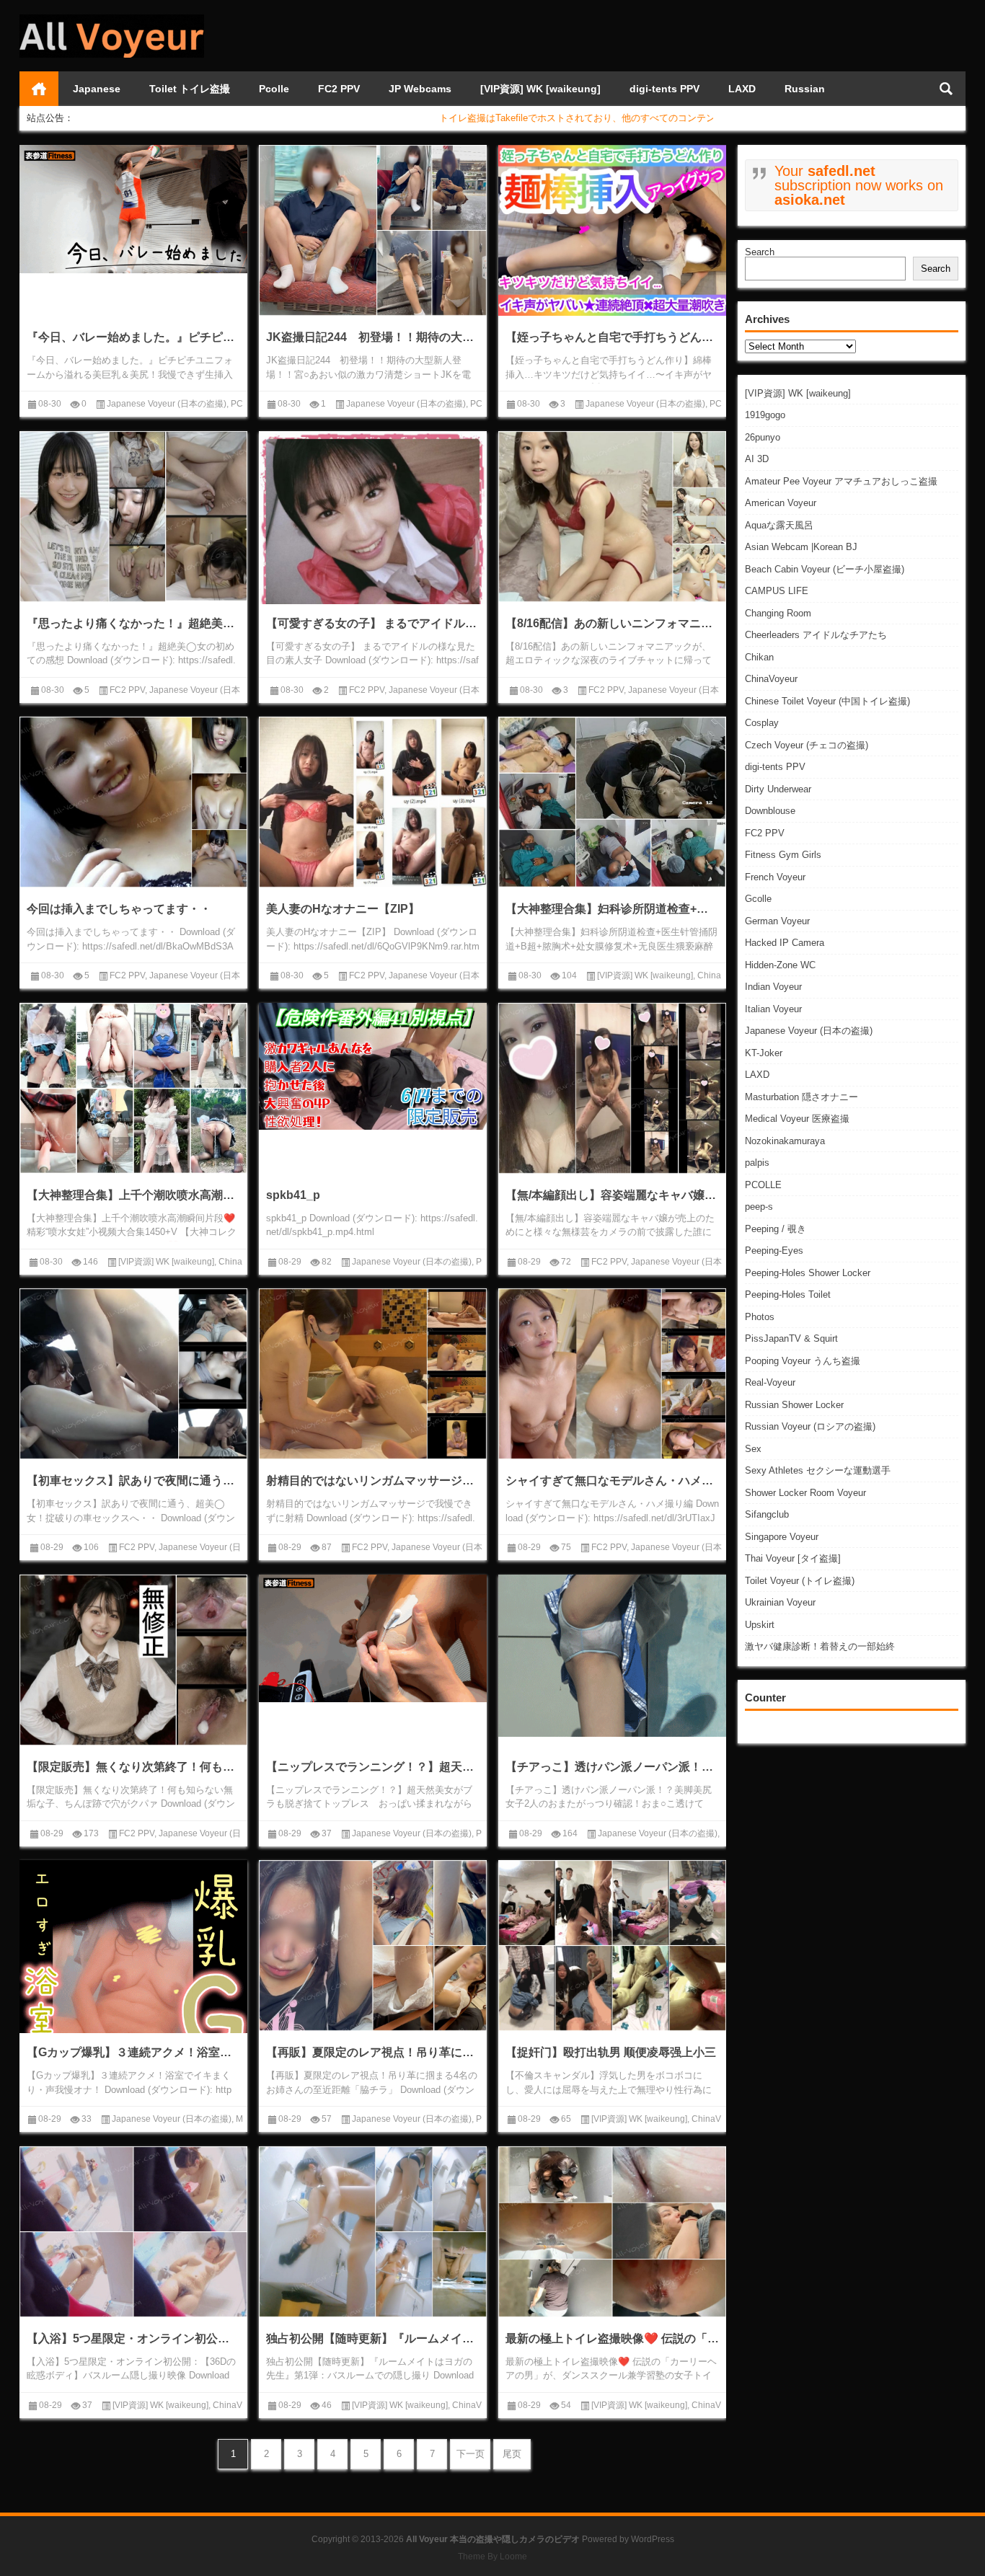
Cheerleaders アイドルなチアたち (816, 635)
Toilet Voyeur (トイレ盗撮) (800, 1581)
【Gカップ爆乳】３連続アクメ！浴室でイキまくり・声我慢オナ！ (133, 2052)
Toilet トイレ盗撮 (190, 89)
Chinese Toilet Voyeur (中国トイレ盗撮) (827, 701)
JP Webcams (420, 89)
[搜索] (946, 89)
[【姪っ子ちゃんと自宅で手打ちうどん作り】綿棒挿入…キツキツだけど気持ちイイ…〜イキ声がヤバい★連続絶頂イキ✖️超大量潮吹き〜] (612, 230)
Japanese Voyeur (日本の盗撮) (809, 1031)
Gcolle (758, 899)
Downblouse (770, 811)
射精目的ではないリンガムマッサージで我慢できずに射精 (373, 1480)
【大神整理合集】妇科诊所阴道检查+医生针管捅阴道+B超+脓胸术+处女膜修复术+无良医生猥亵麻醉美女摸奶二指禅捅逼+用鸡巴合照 (612, 909)
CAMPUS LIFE (777, 591)
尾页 (512, 2454)
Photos (760, 1317)
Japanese (97, 89)
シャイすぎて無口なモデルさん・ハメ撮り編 (612, 1480)
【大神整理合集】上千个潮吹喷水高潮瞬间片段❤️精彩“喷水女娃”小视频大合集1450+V (133, 1195)
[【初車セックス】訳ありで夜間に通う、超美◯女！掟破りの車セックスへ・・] (133, 1374)
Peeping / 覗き (776, 1229)
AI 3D (757, 459)
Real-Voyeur (770, 1382)
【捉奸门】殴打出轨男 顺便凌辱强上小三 (611, 2052)
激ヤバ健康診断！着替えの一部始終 (820, 1646)
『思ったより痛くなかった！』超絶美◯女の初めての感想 (133, 623)
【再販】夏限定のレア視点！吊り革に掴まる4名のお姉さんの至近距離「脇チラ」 (373, 2052)
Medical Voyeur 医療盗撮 (797, 1119)
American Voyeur (781, 503)
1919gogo (765, 415)
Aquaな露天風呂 (779, 525)
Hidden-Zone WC (780, 965)
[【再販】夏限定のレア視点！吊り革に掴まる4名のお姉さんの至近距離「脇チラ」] (373, 1946)
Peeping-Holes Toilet (788, 1294)
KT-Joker (764, 1053)
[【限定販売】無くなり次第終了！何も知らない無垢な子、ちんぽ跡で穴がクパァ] (133, 1660)
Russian (805, 89)
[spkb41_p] (373, 1067)
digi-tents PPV (664, 89)
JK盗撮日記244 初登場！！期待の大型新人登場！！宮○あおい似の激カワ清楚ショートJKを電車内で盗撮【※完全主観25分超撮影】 (373, 337)
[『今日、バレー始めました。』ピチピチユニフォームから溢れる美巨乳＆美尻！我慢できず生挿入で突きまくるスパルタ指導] (133, 209)
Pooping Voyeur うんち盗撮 (803, 1361)
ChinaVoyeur (771, 679)
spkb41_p (293, 1195)
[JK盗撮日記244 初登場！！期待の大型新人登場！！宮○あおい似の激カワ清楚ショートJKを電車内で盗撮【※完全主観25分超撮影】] (373, 230)
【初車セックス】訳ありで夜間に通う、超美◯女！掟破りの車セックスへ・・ (133, 1480)
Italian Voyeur (773, 1009)
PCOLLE (763, 1185)
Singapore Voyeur (782, 1537)
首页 (39, 89)
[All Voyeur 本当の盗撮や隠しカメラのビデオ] (112, 19)
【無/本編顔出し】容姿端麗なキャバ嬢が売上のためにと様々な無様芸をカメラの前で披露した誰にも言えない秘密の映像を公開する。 (612, 1195)
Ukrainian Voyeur (780, 1602)
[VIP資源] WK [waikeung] (540, 89)
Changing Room (778, 613)
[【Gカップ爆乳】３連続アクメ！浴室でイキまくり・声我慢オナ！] (133, 1985)
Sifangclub (767, 1514)
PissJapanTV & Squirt (791, 1338)
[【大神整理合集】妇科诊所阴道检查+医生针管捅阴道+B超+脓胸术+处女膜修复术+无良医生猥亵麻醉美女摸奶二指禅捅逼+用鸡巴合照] (612, 802)
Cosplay (762, 723)
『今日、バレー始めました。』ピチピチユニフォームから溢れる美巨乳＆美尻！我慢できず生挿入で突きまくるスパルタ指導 (133, 337)
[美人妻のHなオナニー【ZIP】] (373, 802)
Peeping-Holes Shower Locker (808, 1273)
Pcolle (274, 89)
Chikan (759, 657)
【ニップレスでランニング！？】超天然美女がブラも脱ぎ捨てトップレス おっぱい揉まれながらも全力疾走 (373, 1767)
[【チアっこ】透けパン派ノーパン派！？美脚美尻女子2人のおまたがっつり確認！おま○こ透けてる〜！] (612, 1656)
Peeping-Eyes (774, 1251)
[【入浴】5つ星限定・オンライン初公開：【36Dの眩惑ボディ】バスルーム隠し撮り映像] (133, 2232)
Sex (753, 1449)
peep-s (759, 1207)
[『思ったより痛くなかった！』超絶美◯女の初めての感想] (133, 517)
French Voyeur (775, 877)
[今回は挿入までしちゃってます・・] (133, 802)
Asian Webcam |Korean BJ (801, 547)
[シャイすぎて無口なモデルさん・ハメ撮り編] (612, 1374)
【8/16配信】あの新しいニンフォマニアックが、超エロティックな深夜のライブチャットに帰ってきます (612, 623)
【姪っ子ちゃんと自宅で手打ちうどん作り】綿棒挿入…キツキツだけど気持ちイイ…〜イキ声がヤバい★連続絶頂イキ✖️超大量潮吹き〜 (612, 337)
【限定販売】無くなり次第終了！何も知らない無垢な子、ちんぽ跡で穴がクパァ (133, 1767)
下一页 (471, 2454)
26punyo (763, 437)
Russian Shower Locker (794, 1405)
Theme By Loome (492, 2557)
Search (760, 252)
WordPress (653, 2539)
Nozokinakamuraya (785, 1141)
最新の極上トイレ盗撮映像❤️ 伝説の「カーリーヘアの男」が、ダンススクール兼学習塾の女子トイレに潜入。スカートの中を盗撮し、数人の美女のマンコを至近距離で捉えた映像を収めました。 (612, 2338)
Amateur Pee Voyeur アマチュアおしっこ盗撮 (841, 481)
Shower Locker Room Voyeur (805, 1493)
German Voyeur (777, 921)
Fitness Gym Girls (783, 855)
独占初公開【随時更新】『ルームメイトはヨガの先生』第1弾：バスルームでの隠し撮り (373, 2338)
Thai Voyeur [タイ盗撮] (793, 1558)
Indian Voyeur (773, 987)
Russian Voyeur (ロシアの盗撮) (810, 1426)
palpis (757, 1163)
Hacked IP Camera (785, 943)
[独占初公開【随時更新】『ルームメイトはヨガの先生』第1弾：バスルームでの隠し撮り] (373, 2232)
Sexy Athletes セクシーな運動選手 (818, 1470)
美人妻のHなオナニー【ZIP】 (343, 909)
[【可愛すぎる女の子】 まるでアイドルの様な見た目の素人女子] (373, 545)
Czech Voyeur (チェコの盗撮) (807, 745)
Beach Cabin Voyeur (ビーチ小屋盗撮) (825, 569)
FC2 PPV (339, 89)
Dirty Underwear (778, 789)
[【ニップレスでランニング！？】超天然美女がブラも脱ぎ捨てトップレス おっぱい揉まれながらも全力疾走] (373, 1639)
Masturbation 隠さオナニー (801, 1097)
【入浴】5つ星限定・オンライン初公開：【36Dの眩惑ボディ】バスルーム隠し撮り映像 (133, 2338)
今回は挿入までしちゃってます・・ (119, 909)
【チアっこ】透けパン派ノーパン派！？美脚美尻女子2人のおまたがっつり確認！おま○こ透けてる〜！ (612, 1767)
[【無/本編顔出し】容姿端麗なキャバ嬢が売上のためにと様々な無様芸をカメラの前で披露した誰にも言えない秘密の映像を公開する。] (612, 1088)
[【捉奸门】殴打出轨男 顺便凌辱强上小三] (612, 1946)
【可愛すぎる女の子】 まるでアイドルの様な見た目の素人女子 (373, 623)
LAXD (742, 89)
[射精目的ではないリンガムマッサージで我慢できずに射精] (373, 1374)
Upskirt (760, 1625)
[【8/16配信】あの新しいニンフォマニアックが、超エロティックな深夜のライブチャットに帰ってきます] (612, 517)
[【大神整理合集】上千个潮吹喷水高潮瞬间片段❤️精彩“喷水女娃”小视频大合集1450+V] (133, 1088)
